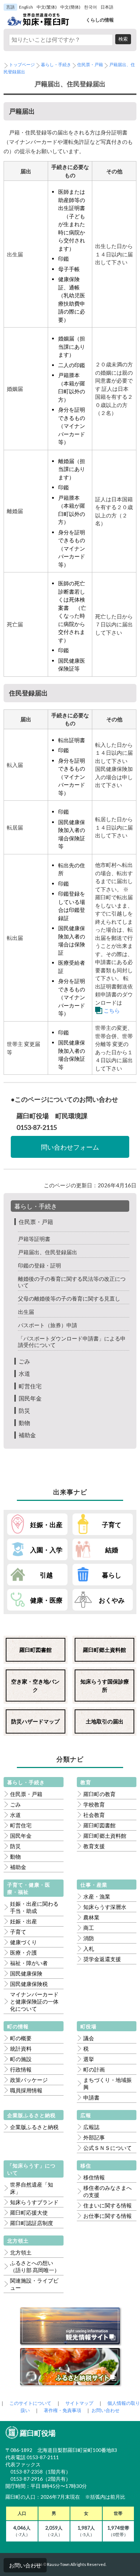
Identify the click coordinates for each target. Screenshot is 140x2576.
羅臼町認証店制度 (32, 2223)
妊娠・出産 (46, 1525)
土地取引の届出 (105, 1721)
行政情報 (21, 2069)
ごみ (24, 1361)
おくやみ (112, 1600)
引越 (46, 1575)
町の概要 (21, 2038)
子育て (112, 1525)
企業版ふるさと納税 (34, 2127)
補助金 (27, 1435)
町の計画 (94, 2069)
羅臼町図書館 (36, 1650)
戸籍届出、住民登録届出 (48, 1252)
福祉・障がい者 (29, 1963)
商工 (89, 1928)
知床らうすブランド (34, 2202)
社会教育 (94, 1815)
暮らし (112, 1575)
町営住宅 (30, 1386)
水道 (24, 1373)
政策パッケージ (29, 2080)
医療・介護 (24, 1952)
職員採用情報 (26, 2090)
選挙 (89, 2059)
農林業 (91, 1917)
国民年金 (30, 1398)
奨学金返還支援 (102, 1959)
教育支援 (94, 1846)
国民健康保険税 (29, 1984)
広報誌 (91, 2127)
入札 (89, 1949)
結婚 (112, 1550)
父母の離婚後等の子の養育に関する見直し (69, 1298)
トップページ (22, 65)
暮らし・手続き (56, 65)
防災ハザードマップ (35, 1721)
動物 (24, 1423)
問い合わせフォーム (70, 1147)
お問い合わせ (25, 2565)
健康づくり (24, 1942)
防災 (24, 1410)
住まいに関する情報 (108, 2205)
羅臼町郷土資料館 (104, 1650)
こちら (112, 1010)
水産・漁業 (97, 1896)
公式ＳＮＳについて (108, 2148)
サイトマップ (79, 2403)
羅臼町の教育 (99, 1794)
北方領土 (21, 2252)
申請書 (91, 2097)
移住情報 (94, 2177)
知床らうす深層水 (105, 1907)
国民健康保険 (26, 1973)
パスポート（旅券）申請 (48, 1325)
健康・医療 (46, 1600)
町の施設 (21, 2059)
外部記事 (94, 2137)
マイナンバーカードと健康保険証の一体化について (34, 2001)
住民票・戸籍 (90, 65)
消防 (89, 1938)
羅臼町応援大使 (29, 2212)
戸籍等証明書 (34, 1239)
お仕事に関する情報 (108, 2216)
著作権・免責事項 (62, 2410)
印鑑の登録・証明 (39, 1265)
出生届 (26, 1312)
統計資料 (21, 2049)
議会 (89, 2038)
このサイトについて (30, 2403)
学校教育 (94, 1804)
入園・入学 (46, 1550)
